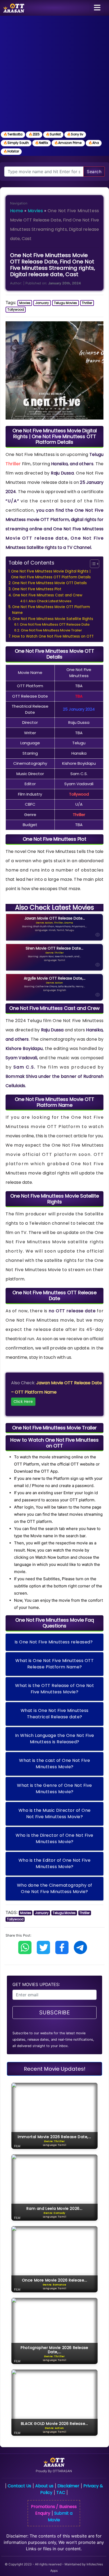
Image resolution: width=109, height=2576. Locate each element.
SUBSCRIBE (55, 2013)
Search (94, 172)
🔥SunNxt (53, 134)
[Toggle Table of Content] (92, 564)
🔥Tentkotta (13, 134)
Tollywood (16, 309)
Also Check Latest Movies (50, 601)
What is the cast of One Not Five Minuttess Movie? (54, 1764)
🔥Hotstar (11, 151)
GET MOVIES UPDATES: (36, 1984)
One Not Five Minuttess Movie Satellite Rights (53, 619)
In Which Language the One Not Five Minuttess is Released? (55, 1739)
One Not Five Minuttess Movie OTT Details (49, 583)
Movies (35, 211)
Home (17, 211)
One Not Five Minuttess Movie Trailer (51, 630)
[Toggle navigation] (97, 8)
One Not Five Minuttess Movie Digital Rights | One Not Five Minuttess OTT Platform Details (51, 574)
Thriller (87, 303)
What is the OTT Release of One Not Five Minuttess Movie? (54, 1689)
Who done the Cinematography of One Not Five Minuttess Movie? (55, 1888)
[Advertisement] (54, 73)
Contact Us (19, 2486)
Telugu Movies (65, 303)
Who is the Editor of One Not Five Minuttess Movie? (55, 1863)
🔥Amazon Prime (68, 143)
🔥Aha (94, 143)
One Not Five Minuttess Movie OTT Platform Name (51, 610)
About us (44, 2486)
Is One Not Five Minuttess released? (54, 1642)
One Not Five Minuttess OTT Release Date (55, 624)
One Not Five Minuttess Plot (37, 589)
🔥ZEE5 (34, 134)
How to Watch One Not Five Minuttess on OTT (53, 636)
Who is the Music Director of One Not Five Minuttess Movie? (55, 1814)
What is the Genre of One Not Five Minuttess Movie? (54, 1789)
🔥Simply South (16, 143)
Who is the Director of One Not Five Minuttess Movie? (54, 1838)
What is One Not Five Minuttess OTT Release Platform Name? (54, 1664)
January (42, 303)
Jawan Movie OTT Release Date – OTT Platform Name (56, 1392)
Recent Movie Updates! (55, 2069)
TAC (61, 2492)
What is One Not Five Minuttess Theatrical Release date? (55, 1714)
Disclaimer (68, 2486)
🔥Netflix (42, 143)
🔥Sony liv (75, 134)
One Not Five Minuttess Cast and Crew (47, 595)
